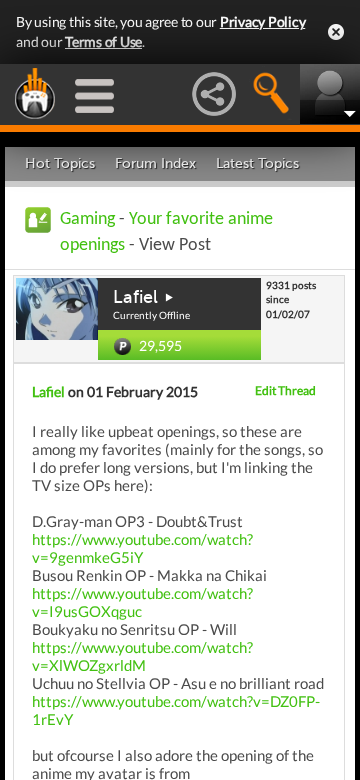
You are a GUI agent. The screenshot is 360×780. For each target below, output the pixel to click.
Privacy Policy (263, 21)
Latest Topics (257, 163)
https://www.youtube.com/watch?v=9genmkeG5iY (142, 548)
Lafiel (135, 297)
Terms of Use (103, 41)
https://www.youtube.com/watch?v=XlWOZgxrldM (142, 656)
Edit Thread (285, 390)
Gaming (87, 219)
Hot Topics (60, 163)
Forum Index (155, 163)
